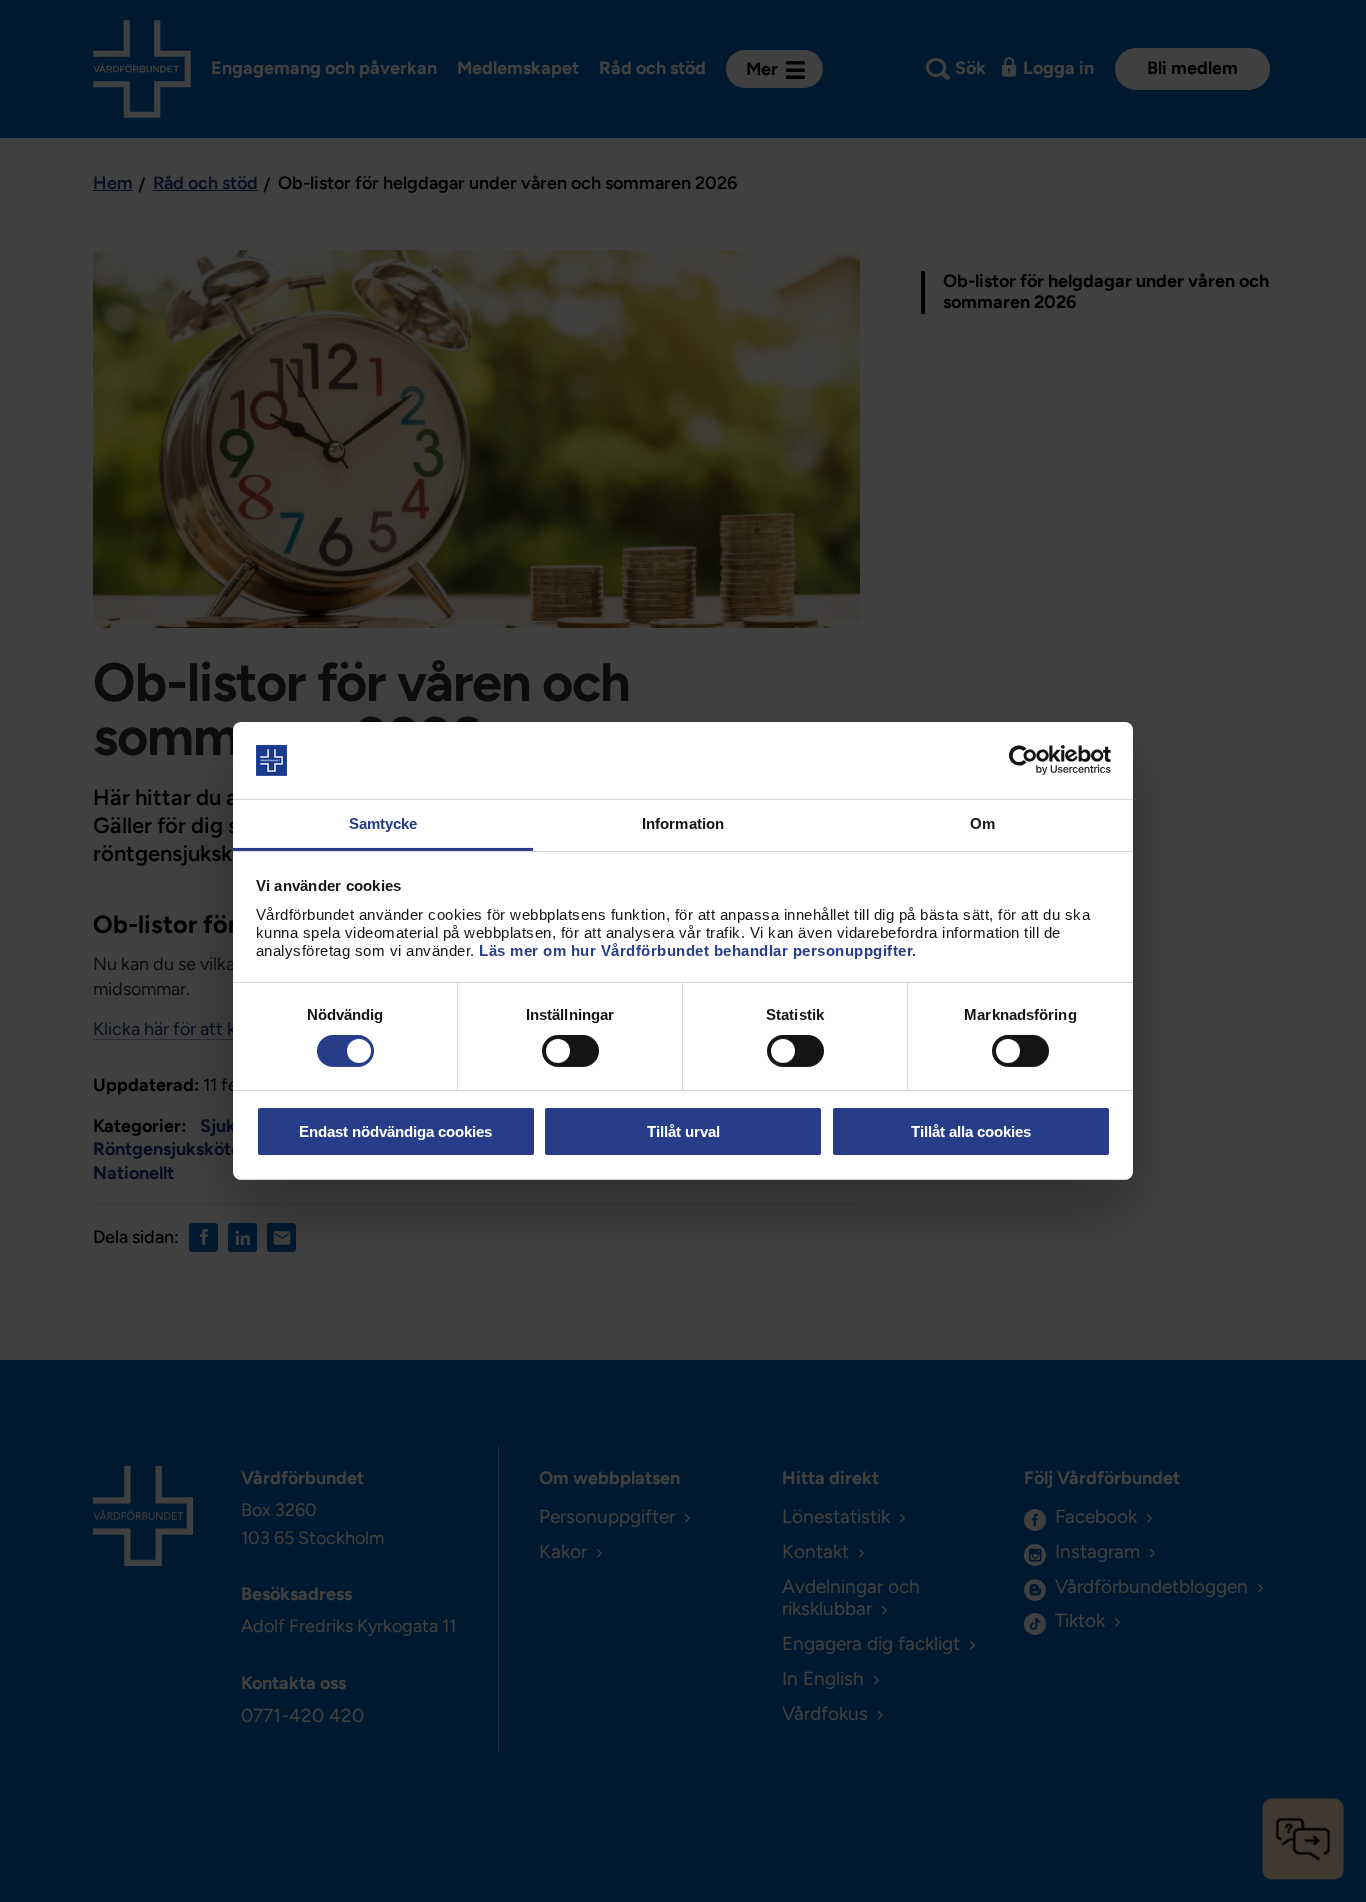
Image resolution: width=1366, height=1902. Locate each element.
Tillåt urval (683, 1131)
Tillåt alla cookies (971, 1131)
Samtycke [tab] (383, 823)
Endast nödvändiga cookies (395, 1131)
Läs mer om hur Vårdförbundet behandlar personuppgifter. (698, 950)
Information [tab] (683, 823)
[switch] (570, 1051)
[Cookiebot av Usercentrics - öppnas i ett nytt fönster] (1023, 760)
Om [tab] (982, 823)
